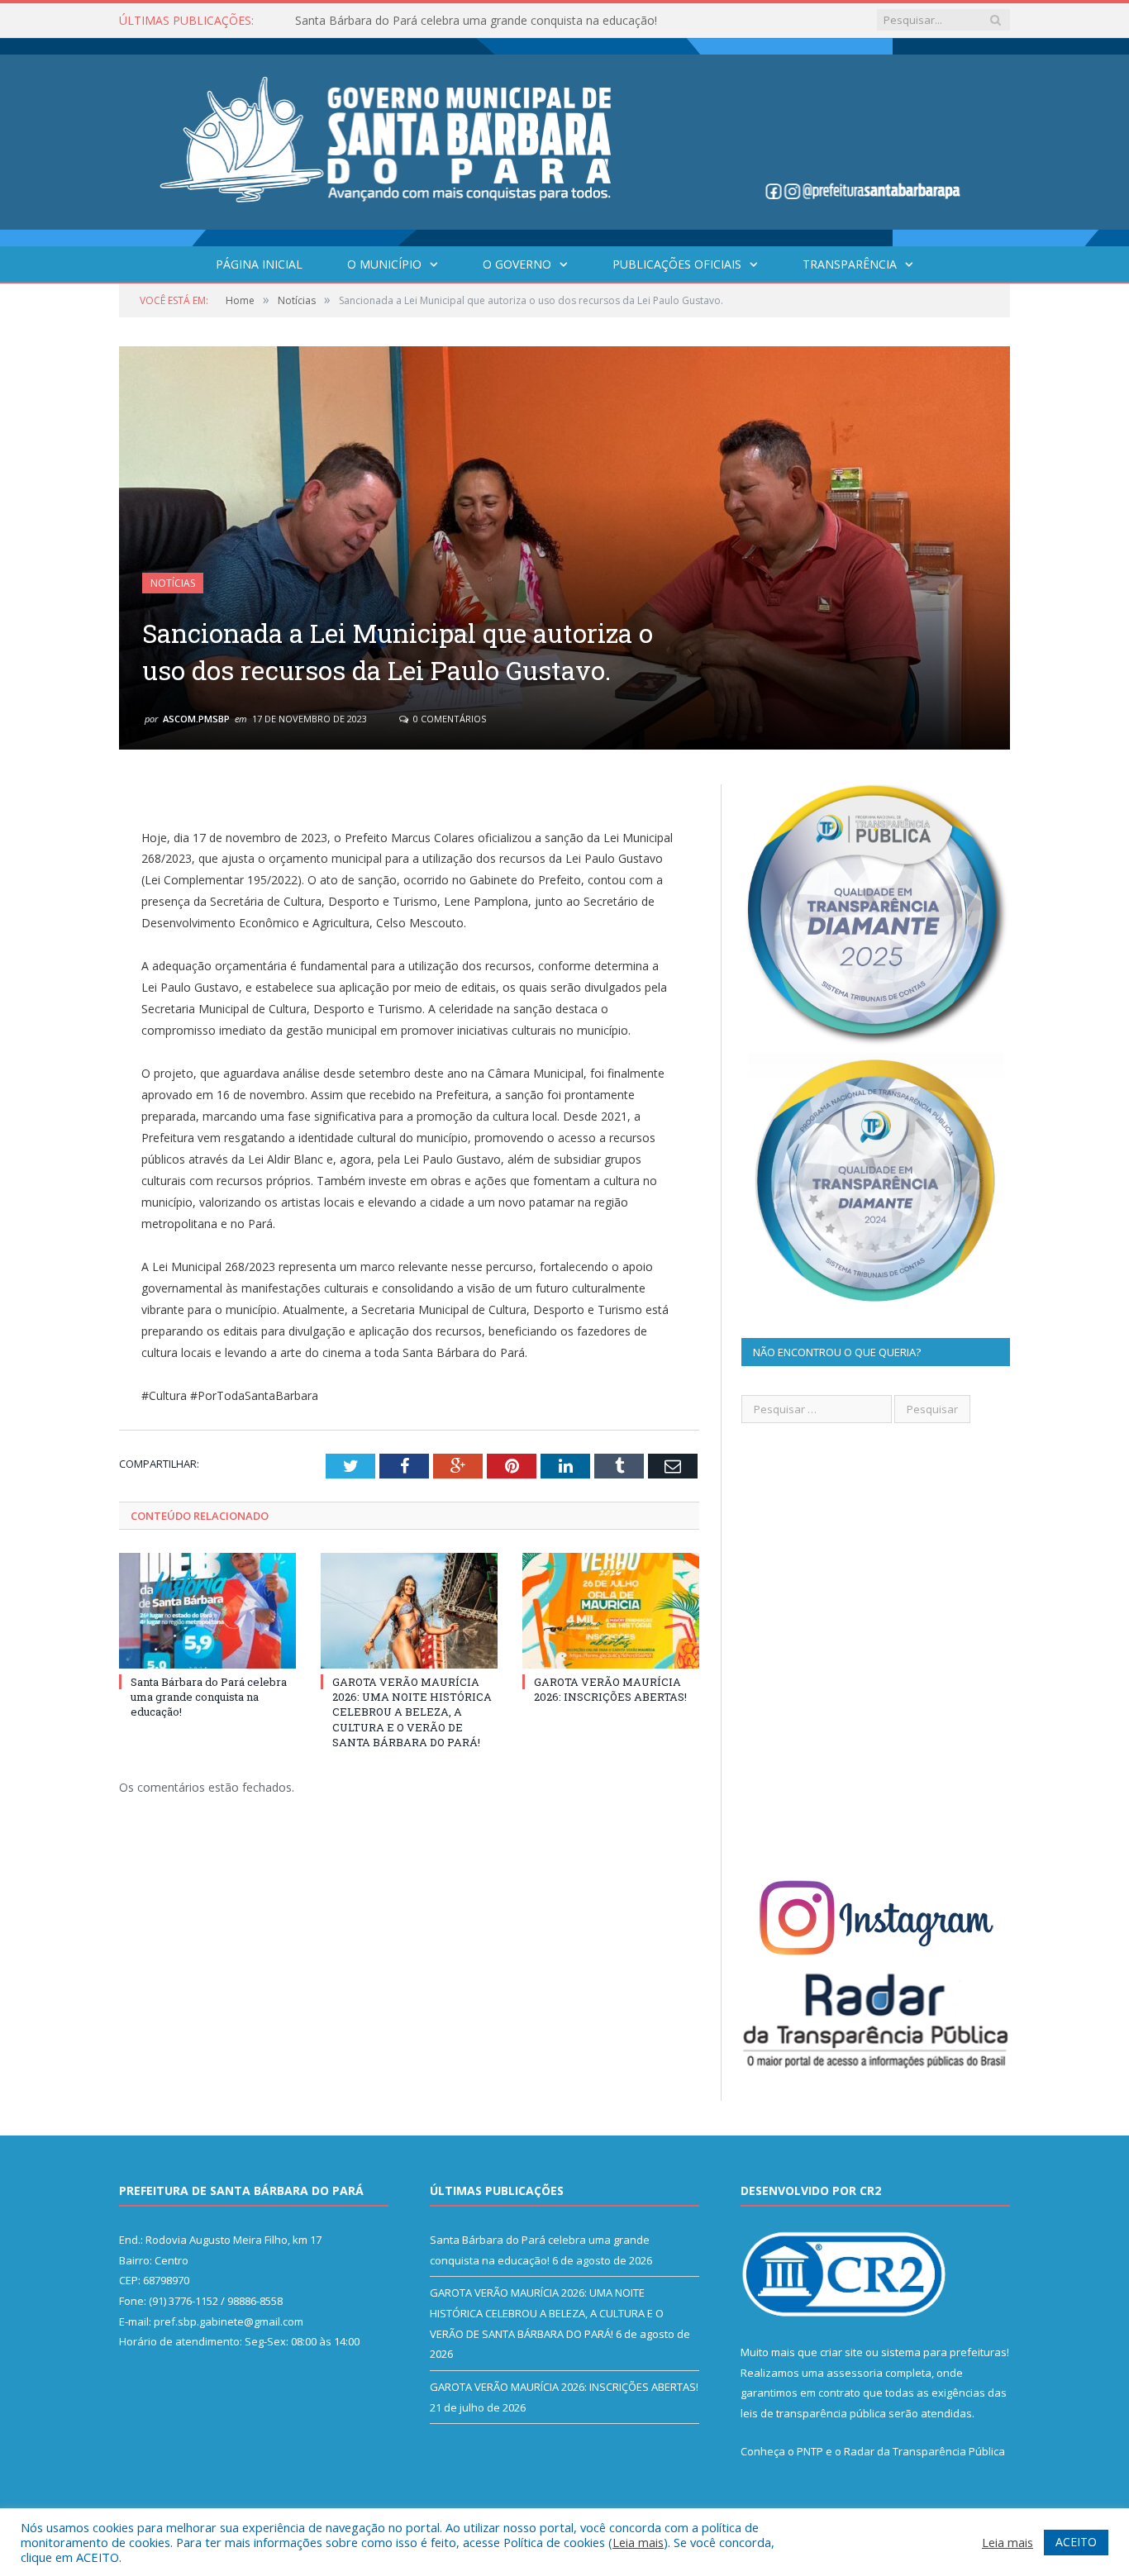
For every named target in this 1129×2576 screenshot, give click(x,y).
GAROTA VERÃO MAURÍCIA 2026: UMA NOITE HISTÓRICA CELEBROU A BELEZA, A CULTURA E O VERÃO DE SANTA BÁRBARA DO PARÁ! (485, 21)
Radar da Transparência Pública (924, 2451)
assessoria (855, 2373)
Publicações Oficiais (677, 264)
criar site (841, 2352)
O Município (384, 264)
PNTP (810, 2451)
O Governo (517, 264)
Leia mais (638, 2542)
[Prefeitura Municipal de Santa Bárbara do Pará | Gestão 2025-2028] (564, 138)
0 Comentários (448, 719)
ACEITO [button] (1076, 2542)
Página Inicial (259, 264)
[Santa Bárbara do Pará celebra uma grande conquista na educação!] (207, 1611)
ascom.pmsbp (196, 719)
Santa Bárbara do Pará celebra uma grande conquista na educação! (209, 1697)
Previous (151, 538)
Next (978, 538)
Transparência (850, 264)
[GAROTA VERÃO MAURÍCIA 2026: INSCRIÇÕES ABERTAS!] (611, 1611)
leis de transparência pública (813, 2413)
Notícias (173, 583)
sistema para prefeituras (944, 2352)
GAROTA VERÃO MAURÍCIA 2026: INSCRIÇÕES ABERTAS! (610, 1689)
